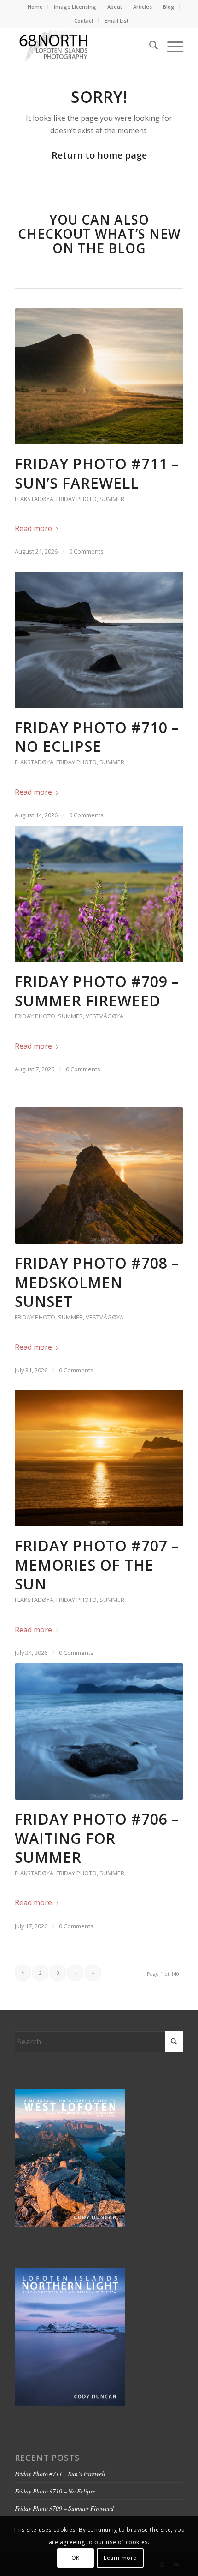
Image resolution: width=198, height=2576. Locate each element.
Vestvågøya (105, 1016)
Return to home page (99, 155)
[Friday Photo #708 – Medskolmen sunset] (99, 1176)
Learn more (120, 2558)
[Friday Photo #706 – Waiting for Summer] (99, 1731)
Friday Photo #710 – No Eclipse (97, 737)
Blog (169, 7)
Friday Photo (76, 499)
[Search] (149, 47)
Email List (116, 21)
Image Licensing (75, 7)
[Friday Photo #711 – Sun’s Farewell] (99, 377)
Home (35, 7)
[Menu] (171, 47)
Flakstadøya (34, 499)
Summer (112, 499)
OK (76, 2558)
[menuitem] (35, 7)
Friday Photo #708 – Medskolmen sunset (97, 1282)
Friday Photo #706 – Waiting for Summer (97, 1838)
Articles (143, 7)
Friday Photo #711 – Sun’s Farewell (97, 473)
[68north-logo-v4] (82, 47)
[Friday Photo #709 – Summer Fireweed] (99, 894)
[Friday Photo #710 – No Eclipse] (99, 640)
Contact (84, 21)
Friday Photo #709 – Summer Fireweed (97, 991)
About (115, 7)
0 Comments (86, 551)
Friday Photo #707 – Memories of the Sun (97, 1565)
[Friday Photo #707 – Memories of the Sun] (99, 1458)
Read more (33, 528)
